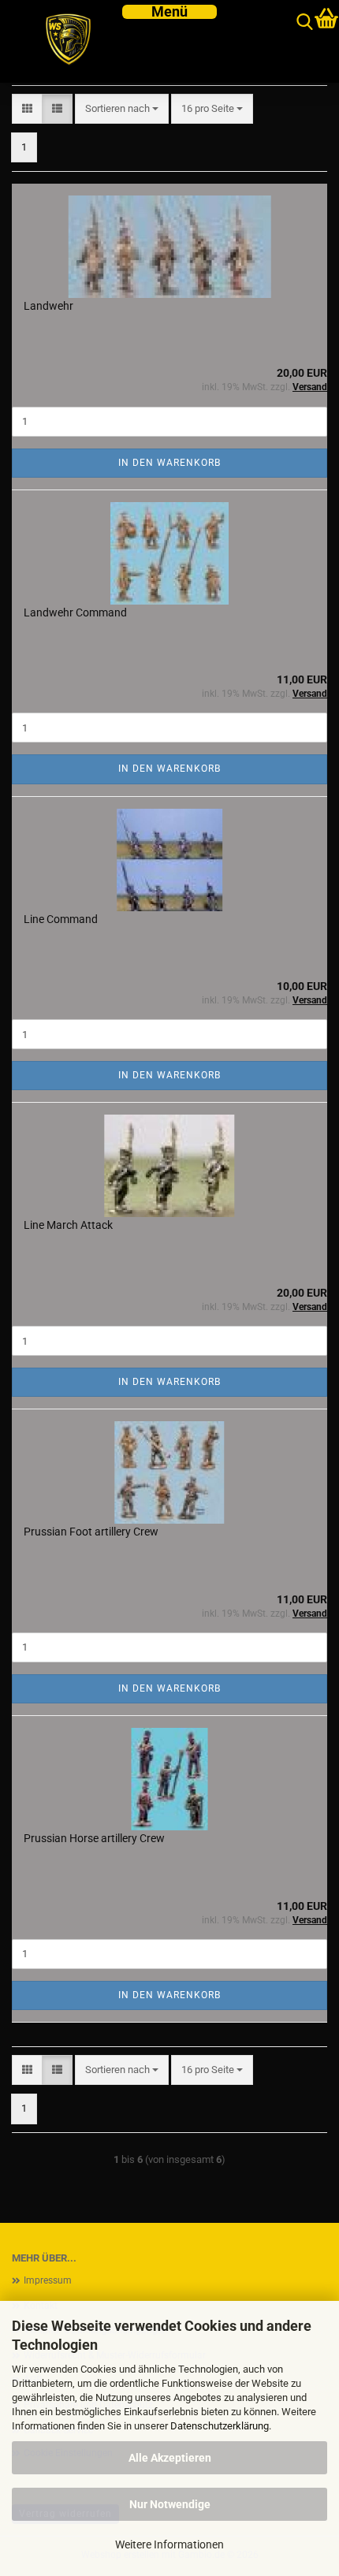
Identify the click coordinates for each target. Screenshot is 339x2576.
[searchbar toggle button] (305, 22)
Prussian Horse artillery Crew (94, 1838)
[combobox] (122, 109)
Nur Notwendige (170, 2504)
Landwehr (48, 306)
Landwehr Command (75, 612)
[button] (27, 109)
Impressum (48, 2280)
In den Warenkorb (169, 463)
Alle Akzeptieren (170, 2458)
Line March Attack (68, 1225)
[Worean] (61, 41)
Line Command (61, 919)
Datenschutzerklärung (220, 2426)
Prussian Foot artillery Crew (91, 1532)
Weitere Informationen (169, 2544)
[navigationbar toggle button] (169, 12)
